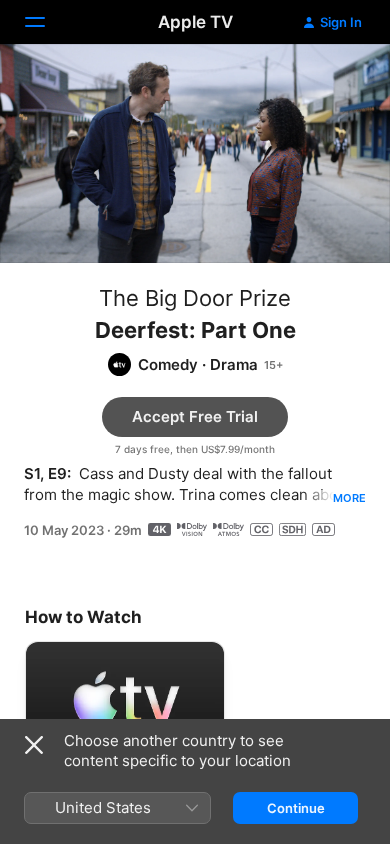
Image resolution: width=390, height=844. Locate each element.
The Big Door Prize (195, 298)
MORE (349, 498)
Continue (296, 808)
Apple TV (195, 22)
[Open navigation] (47, 22)
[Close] (34, 745)
